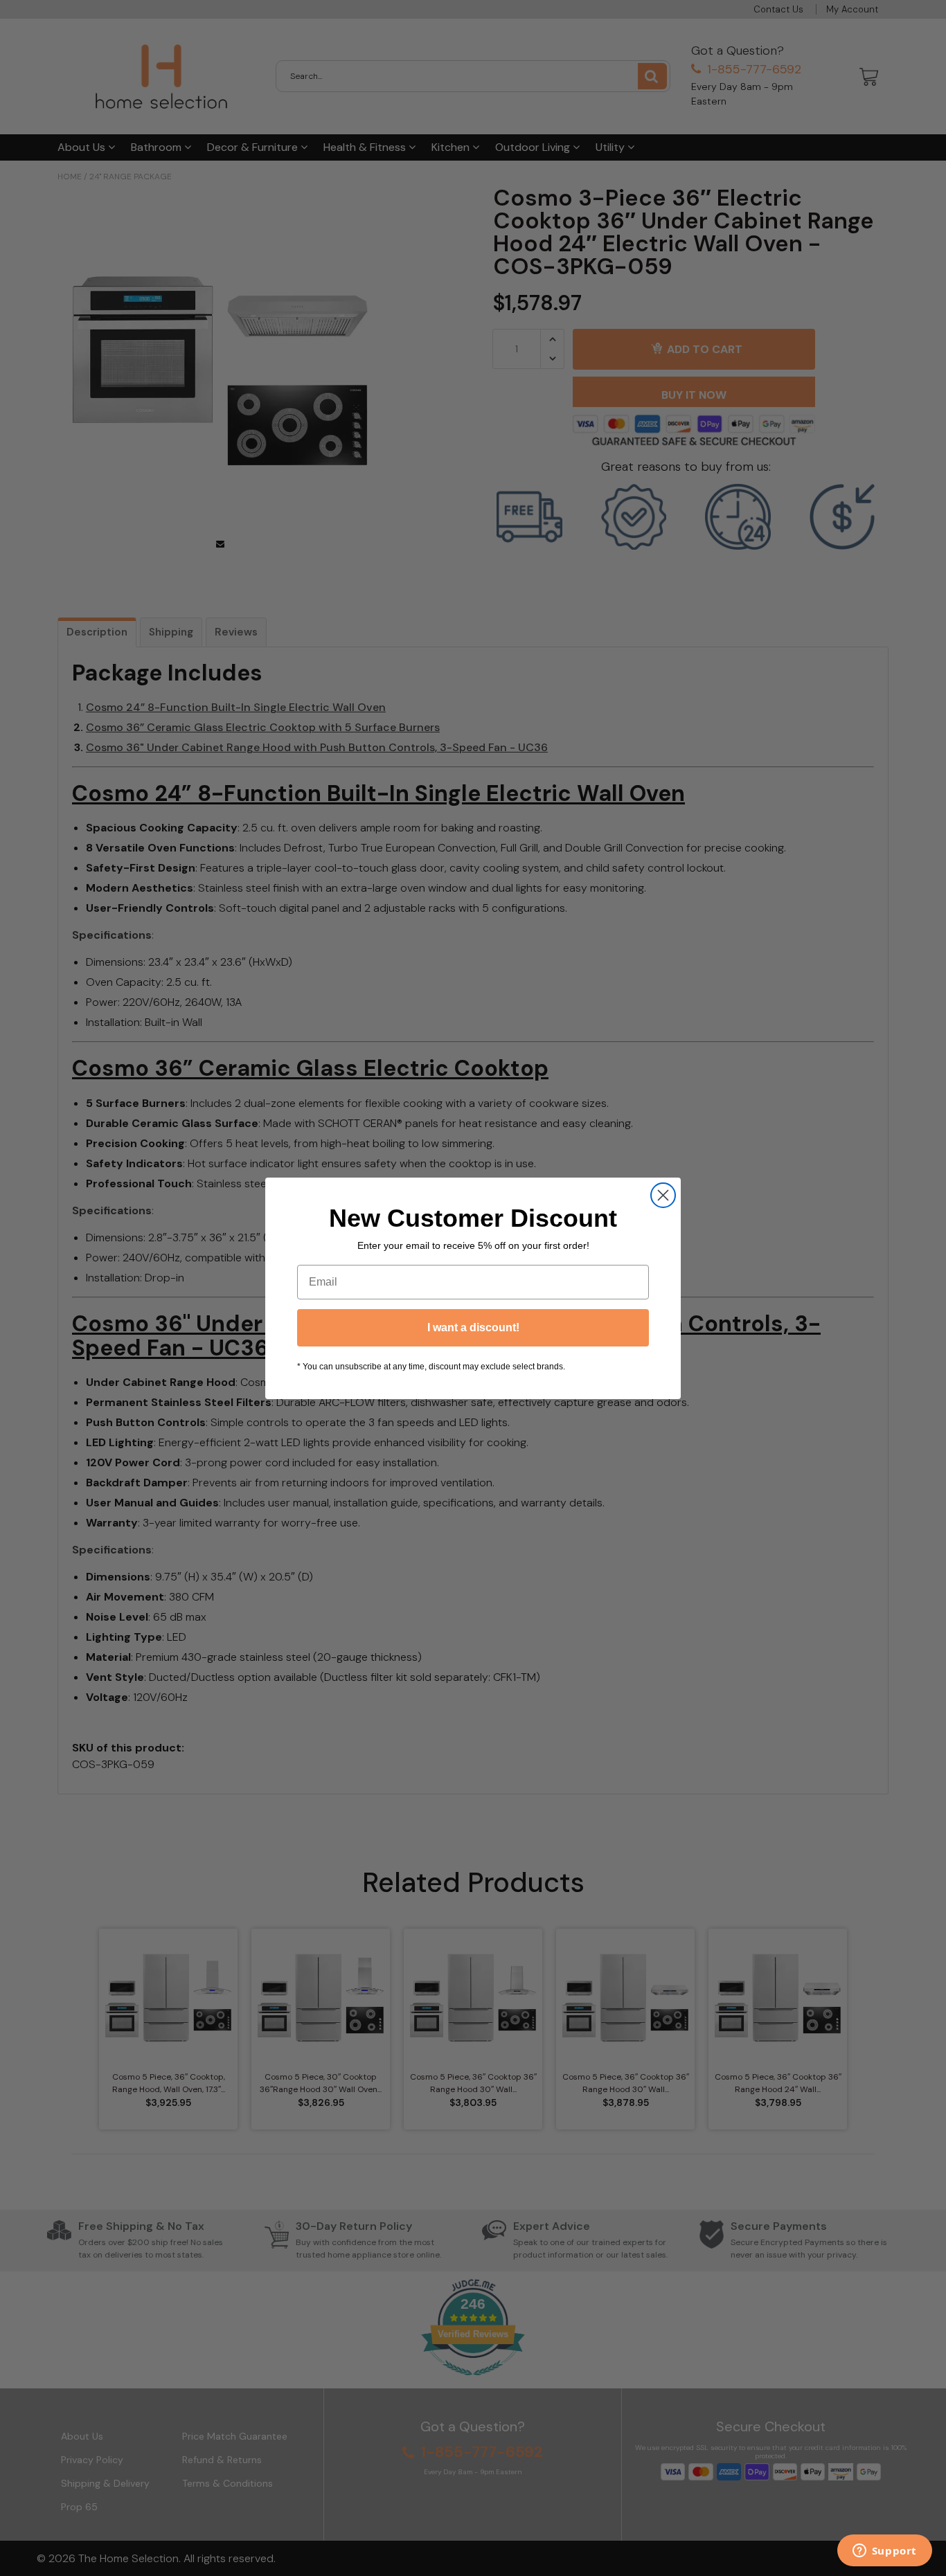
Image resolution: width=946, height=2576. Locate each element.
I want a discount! (473, 1327)
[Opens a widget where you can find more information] (884, 2552)
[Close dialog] (663, 1195)
